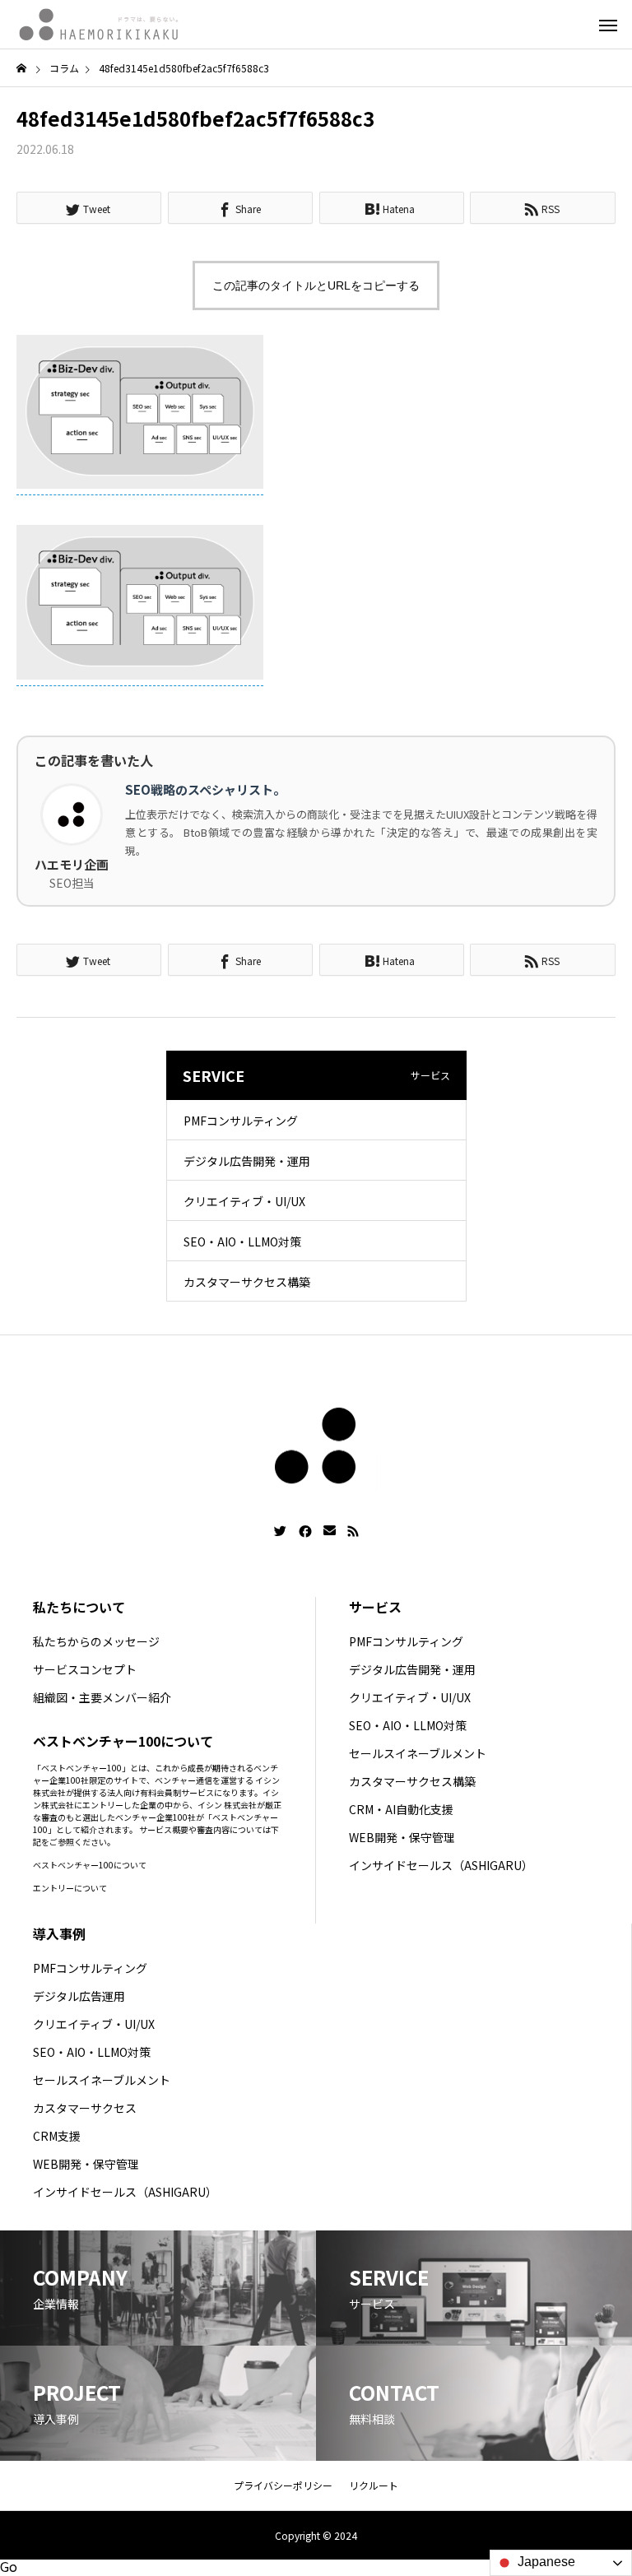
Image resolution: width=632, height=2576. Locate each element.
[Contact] (330, 1531)
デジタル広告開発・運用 (247, 1161)
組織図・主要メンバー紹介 (102, 1697)
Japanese (545, 2562)
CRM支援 (57, 2136)
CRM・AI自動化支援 (401, 1809)
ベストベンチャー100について (90, 1865)
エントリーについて (70, 1888)
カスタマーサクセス (85, 2108)
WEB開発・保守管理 (402, 1837)
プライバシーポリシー (283, 2485)
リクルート (374, 2485)
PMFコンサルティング (241, 1121)
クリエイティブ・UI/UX (244, 1201)
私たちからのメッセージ (96, 1641)
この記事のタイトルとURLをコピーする (316, 285)
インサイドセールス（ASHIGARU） (441, 1865)
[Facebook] (305, 1531)
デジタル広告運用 (79, 1996)
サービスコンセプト (85, 1669)
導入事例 (59, 1933)
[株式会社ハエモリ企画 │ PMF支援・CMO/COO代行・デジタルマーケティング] (99, 25)
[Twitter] (281, 1531)
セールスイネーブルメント (418, 1753)
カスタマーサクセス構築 (247, 1282)
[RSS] (353, 1531)
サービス (375, 1607)
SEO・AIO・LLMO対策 (242, 1242)
